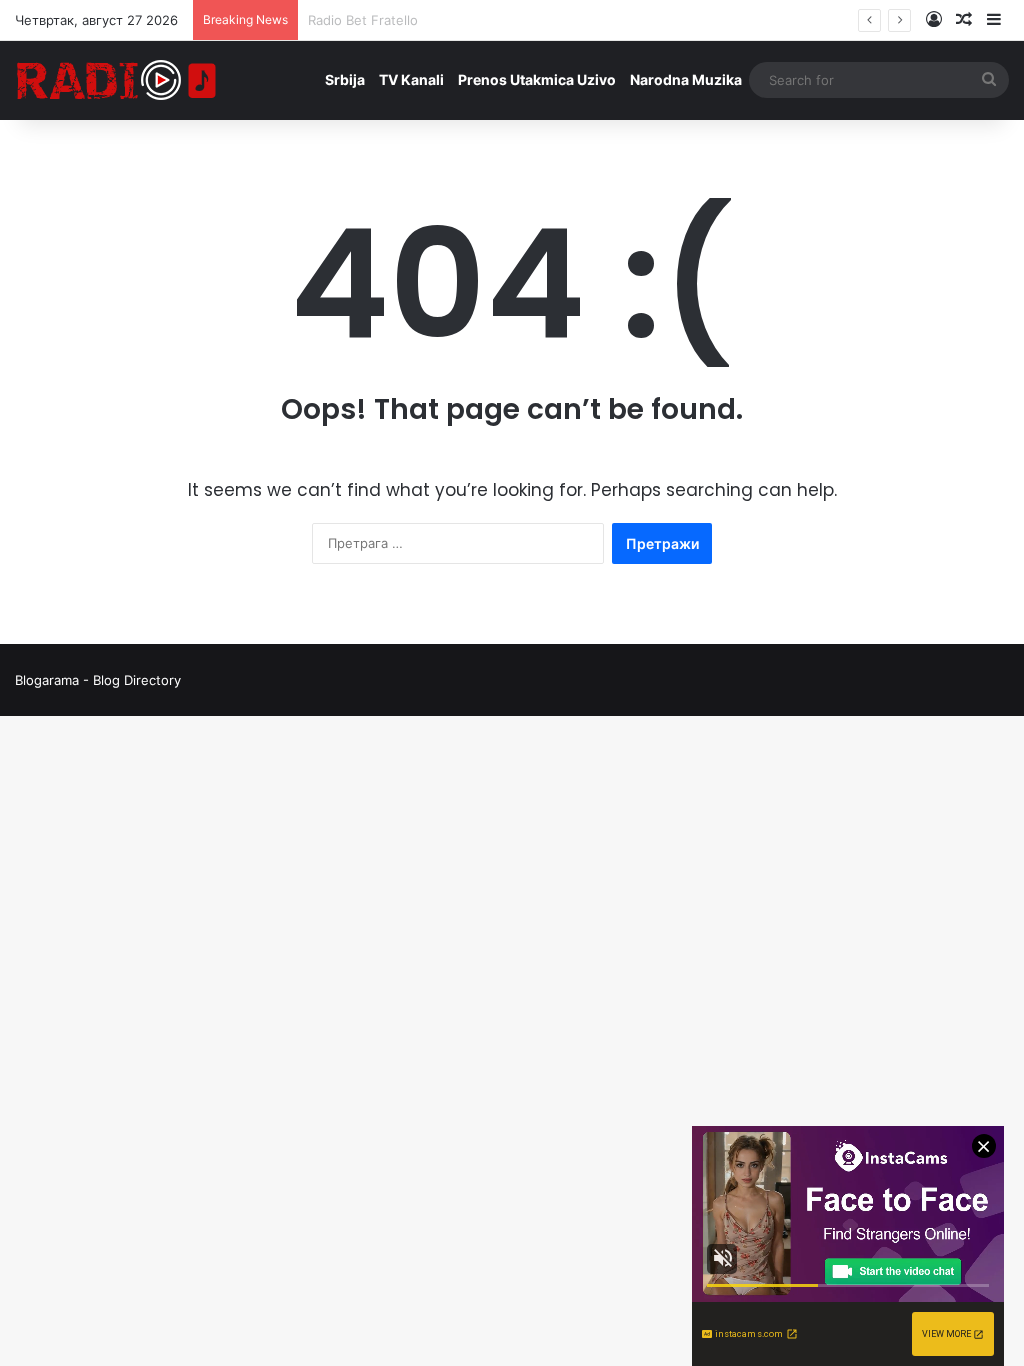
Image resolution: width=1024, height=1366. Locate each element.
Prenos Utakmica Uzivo (537, 79)
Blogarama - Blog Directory (98, 680)
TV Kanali (411, 79)
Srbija (345, 79)
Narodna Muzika (686, 79)
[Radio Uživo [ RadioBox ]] (117, 80)
